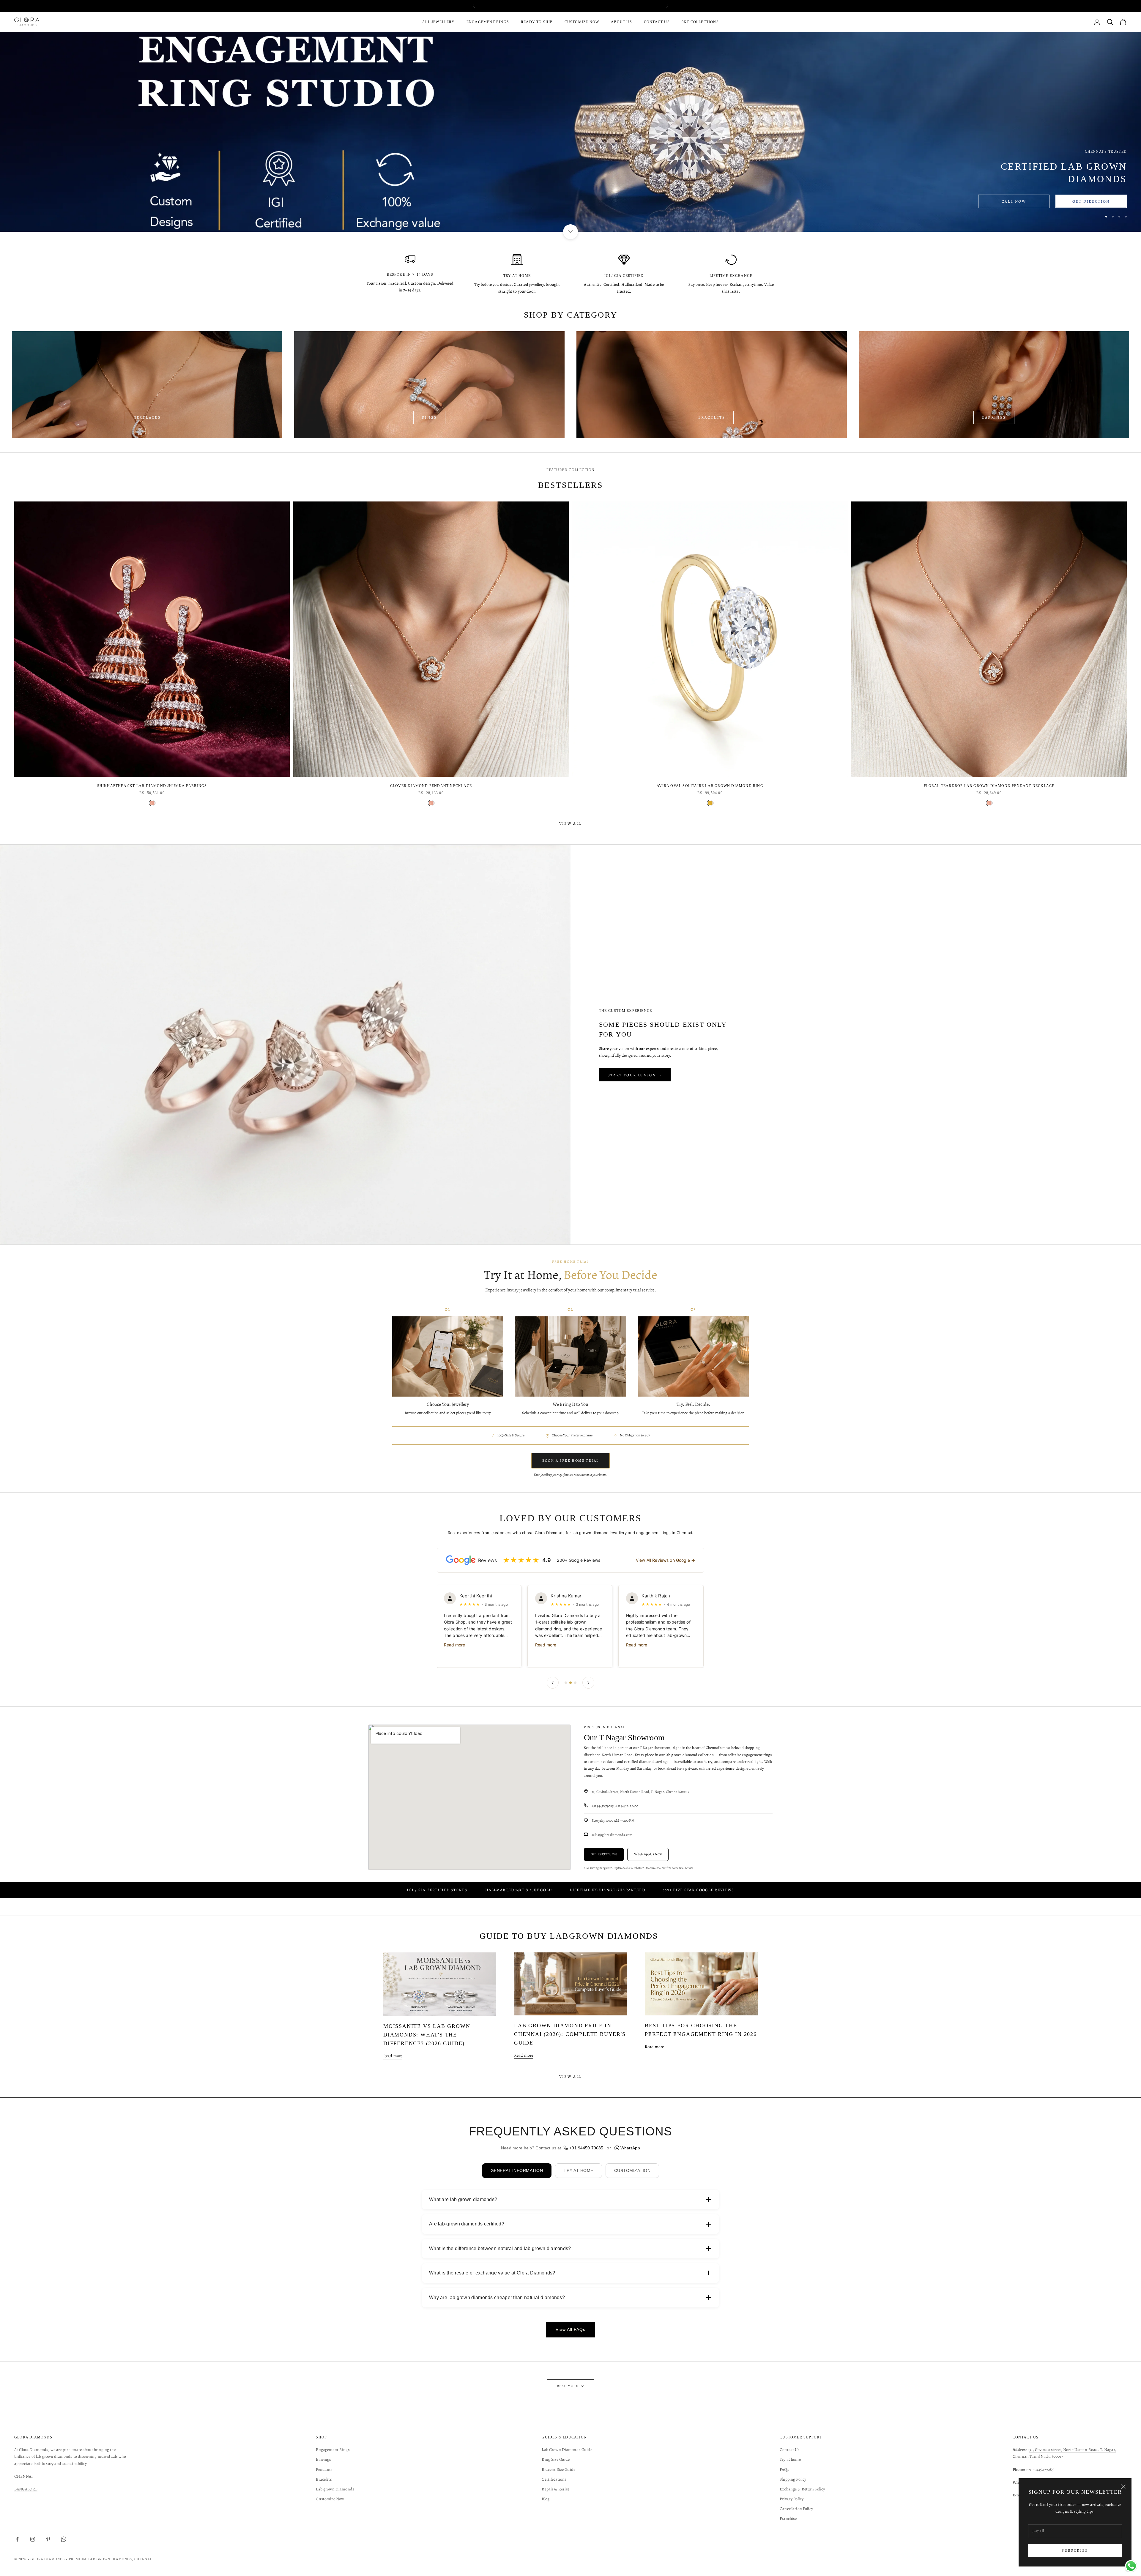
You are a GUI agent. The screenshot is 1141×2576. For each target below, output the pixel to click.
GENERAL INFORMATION (517, 2170)
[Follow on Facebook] (17, 2539)
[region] (570, 132)
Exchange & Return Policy (802, 2489)
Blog (546, 2499)
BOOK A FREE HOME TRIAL (571, 1460)
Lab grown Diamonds (335, 2489)
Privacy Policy (792, 2499)
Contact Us (657, 22)
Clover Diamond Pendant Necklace (431, 786)
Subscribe (1075, 2550)
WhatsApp (630, 2148)
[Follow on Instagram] (33, 2539)
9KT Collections (700, 22)
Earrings (323, 2459)
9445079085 (1044, 2469)
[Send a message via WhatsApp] (1131, 2566)
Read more (455, 1645)
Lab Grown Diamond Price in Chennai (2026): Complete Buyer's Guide (570, 2034)
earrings (994, 417)
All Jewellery (438, 22)
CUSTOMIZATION (632, 2170)
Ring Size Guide (556, 2459)
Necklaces (147, 417)
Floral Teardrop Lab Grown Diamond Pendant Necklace (989, 786)
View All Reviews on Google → (665, 1560)
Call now (1014, 201)
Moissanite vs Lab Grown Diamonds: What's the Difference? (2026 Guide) (427, 2035)
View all (571, 823)
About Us (621, 22)
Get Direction (1091, 201)
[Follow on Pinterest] (48, 2539)
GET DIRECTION (604, 1854)
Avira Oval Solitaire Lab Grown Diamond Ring (710, 786)
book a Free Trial (602, 6)
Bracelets (712, 417)
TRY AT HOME (579, 2170)
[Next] (588, 1683)
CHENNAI (23, 2476)
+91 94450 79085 (586, 2148)
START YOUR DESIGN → (635, 1075)
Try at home (790, 2459)
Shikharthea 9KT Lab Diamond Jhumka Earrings (152, 786)
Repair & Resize (555, 2489)
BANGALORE (26, 2489)
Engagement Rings (488, 22)
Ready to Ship (537, 22)
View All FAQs (570, 2329)
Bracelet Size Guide (558, 2469)
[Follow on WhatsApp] (64, 2539)
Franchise (788, 2519)
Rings (429, 417)
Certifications (554, 2479)
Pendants (324, 2469)
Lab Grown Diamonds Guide (567, 2450)
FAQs (784, 2469)
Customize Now (582, 22)
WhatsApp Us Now (648, 1854)
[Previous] (553, 1683)
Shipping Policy (793, 2479)
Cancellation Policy (796, 2509)
